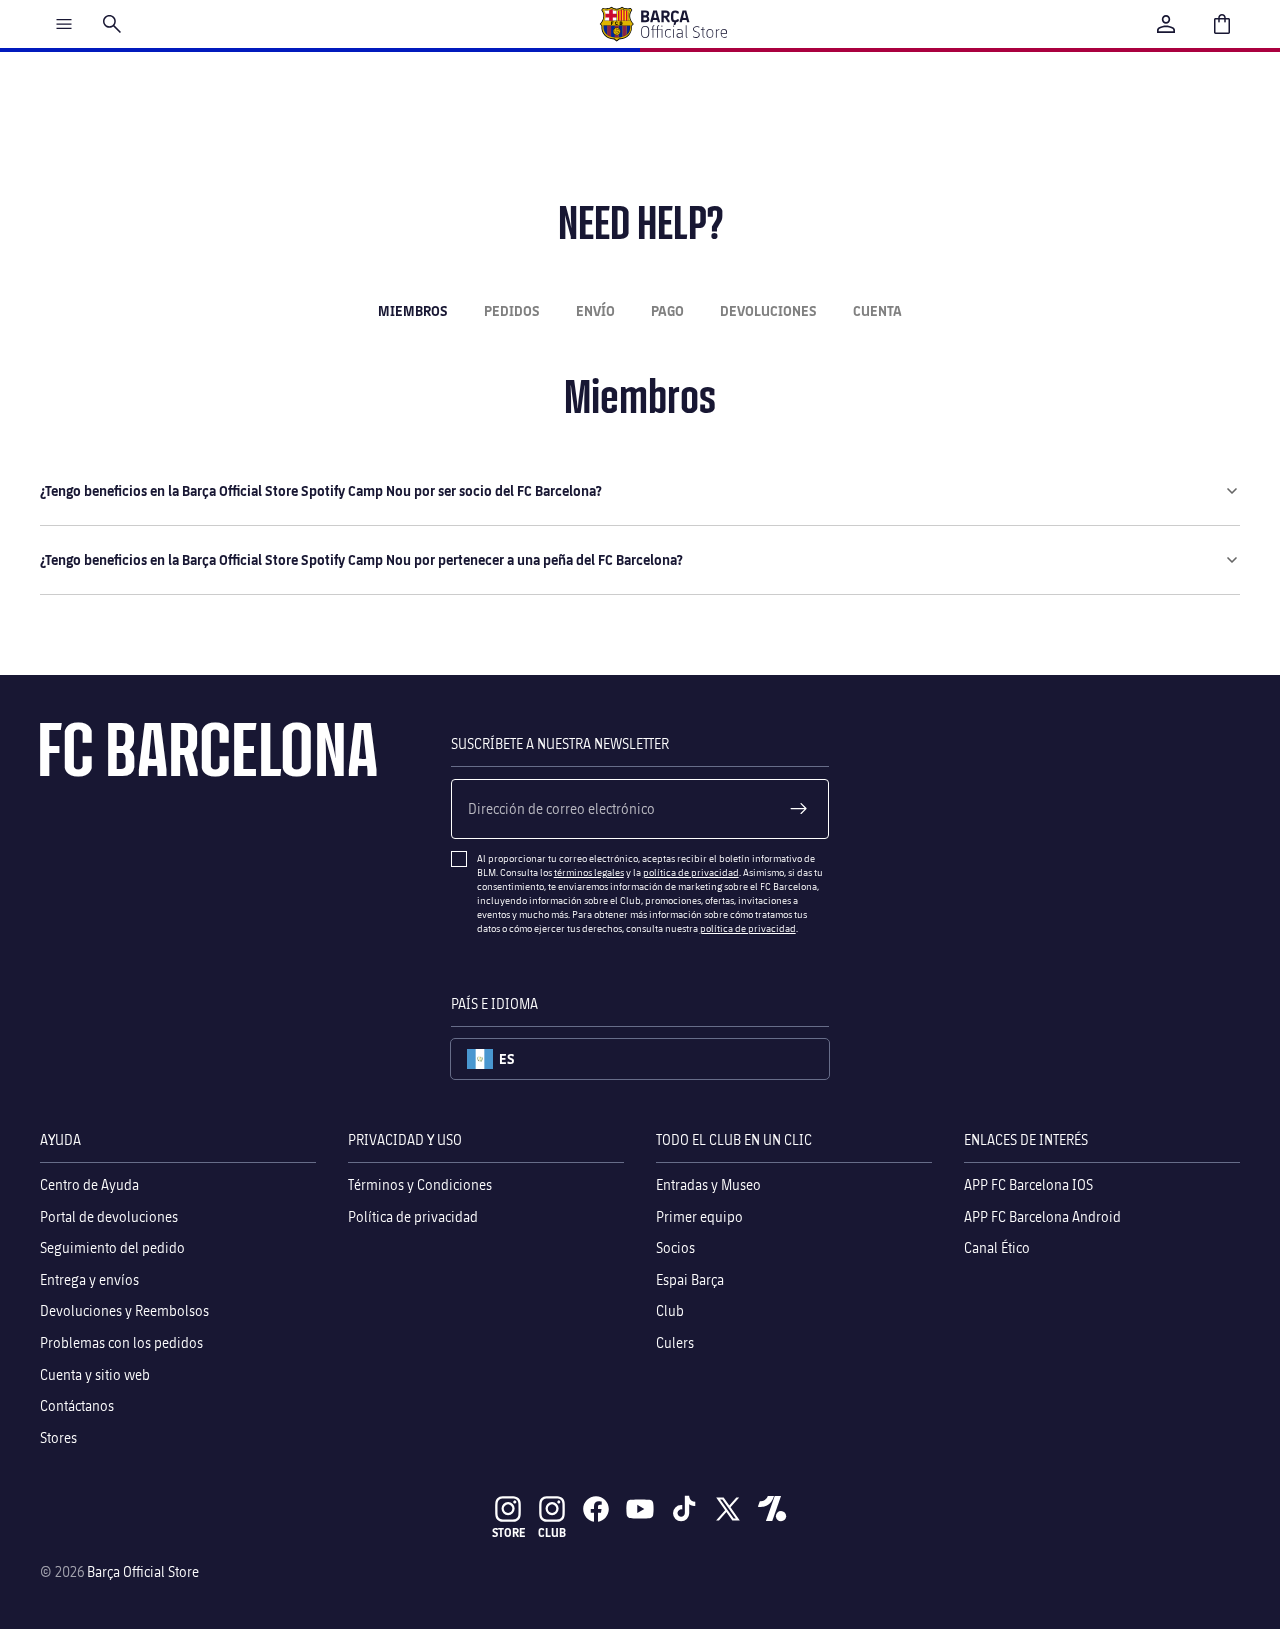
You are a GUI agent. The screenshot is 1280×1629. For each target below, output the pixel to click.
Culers (675, 1342)
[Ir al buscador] (112, 24)
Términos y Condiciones (420, 1184)
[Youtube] (640, 1509)
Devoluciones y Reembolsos (124, 1310)
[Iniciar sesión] (1166, 24)
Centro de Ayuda (89, 1184)
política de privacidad (691, 872)
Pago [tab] (667, 310)
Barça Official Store (143, 1571)
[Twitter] (728, 1509)
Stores (58, 1436)
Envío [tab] (595, 310)
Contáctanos (77, 1405)
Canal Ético (997, 1247)
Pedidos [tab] (512, 310)
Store (508, 1532)
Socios (675, 1247)
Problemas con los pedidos (121, 1342)
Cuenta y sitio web (95, 1373)
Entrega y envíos (89, 1278)
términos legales (589, 872)
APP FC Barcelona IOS (1028, 1184)
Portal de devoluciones (109, 1215)
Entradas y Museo (708, 1184)
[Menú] (64, 24)
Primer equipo (699, 1215)
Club (670, 1310)
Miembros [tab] (413, 310)
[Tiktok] (684, 1509)
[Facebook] (596, 1509)
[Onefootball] (772, 1509)
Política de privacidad (413, 1215)
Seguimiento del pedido (112, 1247)
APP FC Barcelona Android (1042, 1215)
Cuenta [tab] (877, 310)
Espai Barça (690, 1278)
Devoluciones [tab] (768, 310)
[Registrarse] (799, 809)
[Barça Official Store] (663, 24)
